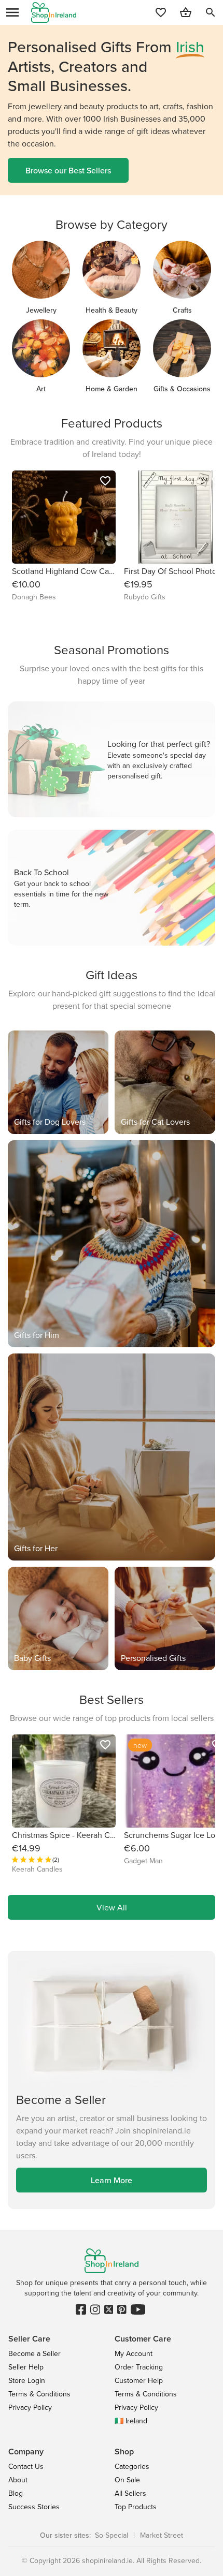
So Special (112, 2535)
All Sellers (130, 2493)
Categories (132, 2466)
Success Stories (34, 2507)
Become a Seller (34, 2353)
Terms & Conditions (39, 2394)
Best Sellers (112, 1699)
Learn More (112, 2180)
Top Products (136, 2507)
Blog (16, 2493)
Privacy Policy (30, 2407)
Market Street (162, 2535)
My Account (134, 2353)
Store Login (27, 2380)
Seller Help (26, 2367)
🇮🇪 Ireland (131, 2421)
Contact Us (26, 2466)
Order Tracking (139, 2367)
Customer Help (139, 2380)
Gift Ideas (112, 975)
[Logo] (54, 12)
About (18, 2480)
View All (112, 1907)
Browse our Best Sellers (68, 170)
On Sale (127, 2480)
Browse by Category (112, 224)
